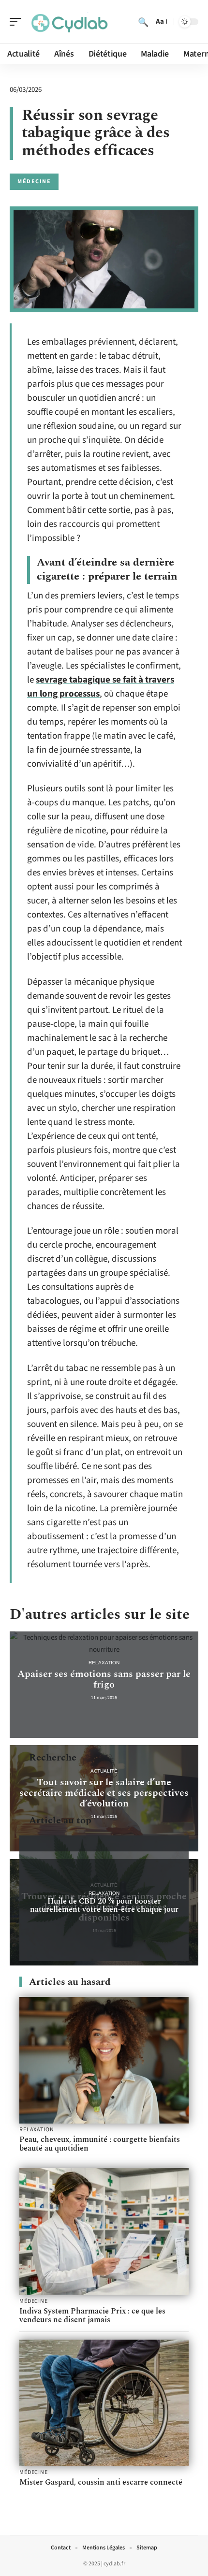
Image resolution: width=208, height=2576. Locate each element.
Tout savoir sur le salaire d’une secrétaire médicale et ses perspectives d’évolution (104, 1793)
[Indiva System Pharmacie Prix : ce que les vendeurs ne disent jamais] (104, 2232)
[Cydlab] (70, 22)
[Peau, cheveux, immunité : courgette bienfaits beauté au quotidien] (104, 2060)
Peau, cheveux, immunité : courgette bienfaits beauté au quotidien (100, 2144)
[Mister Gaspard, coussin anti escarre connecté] (104, 2403)
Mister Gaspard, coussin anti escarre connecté (101, 2482)
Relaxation (104, 1663)
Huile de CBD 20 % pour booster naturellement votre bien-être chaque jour (104, 1905)
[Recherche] (143, 22)
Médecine (34, 182)
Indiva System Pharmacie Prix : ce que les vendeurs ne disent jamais (92, 2315)
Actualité (104, 1771)
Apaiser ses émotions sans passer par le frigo (104, 1679)
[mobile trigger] (18, 22)
